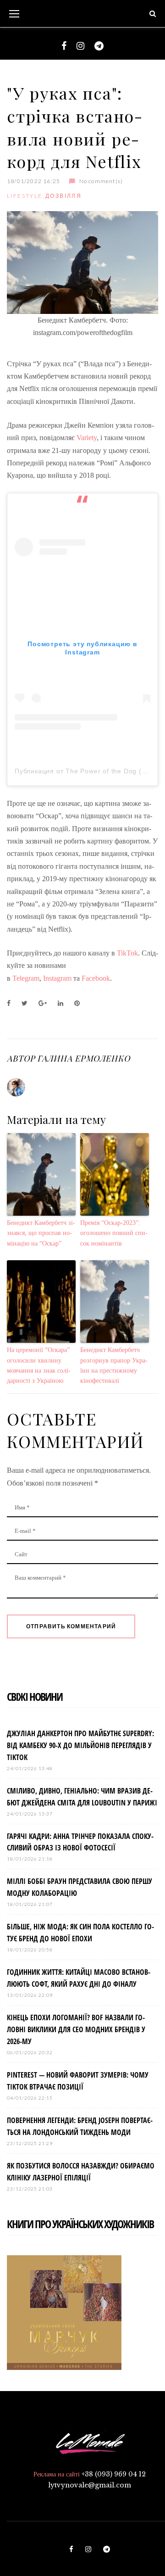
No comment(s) (101, 181)
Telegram (26, 978)
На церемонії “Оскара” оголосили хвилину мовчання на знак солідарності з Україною (39, 1365)
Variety (87, 438)
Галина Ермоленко (83, 1058)
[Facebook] (64, 46)
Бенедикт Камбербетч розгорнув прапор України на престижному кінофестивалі (114, 1365)
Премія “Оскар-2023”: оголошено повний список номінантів (114, 1233)
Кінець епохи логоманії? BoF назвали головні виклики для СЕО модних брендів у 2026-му (76, 2029)
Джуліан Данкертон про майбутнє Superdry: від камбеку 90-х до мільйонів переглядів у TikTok (80, 1745)
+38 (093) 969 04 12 (114, 2474)
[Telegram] (99, 46)
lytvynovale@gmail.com (90, 2485)
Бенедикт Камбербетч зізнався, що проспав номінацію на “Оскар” (41, 1233)
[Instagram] (80, 46)
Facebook (96, 978)
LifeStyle (25, 196)
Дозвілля (63, 196)
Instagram (57, 978)
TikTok (127, 953)
